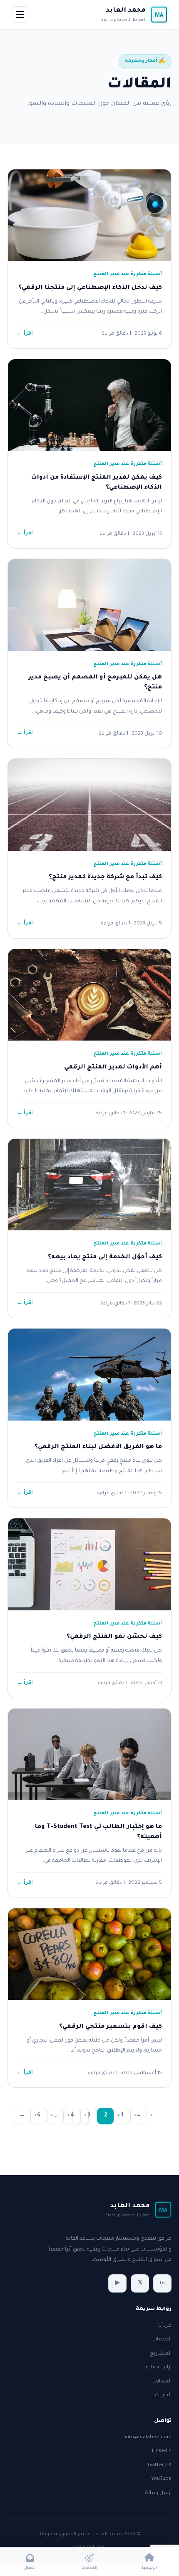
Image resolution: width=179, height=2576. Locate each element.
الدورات (163, 2395)
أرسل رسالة (158, 2493)
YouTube (161, 2479)
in (162, 2283)
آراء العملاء (159, 2367)
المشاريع (161, 2354)
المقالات (162, 2382)
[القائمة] (20, 15)
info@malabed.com (148, 2437)
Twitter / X (159, 2465)
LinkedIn (162, 2451)
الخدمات (162, 2340)
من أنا (165, 2326)
